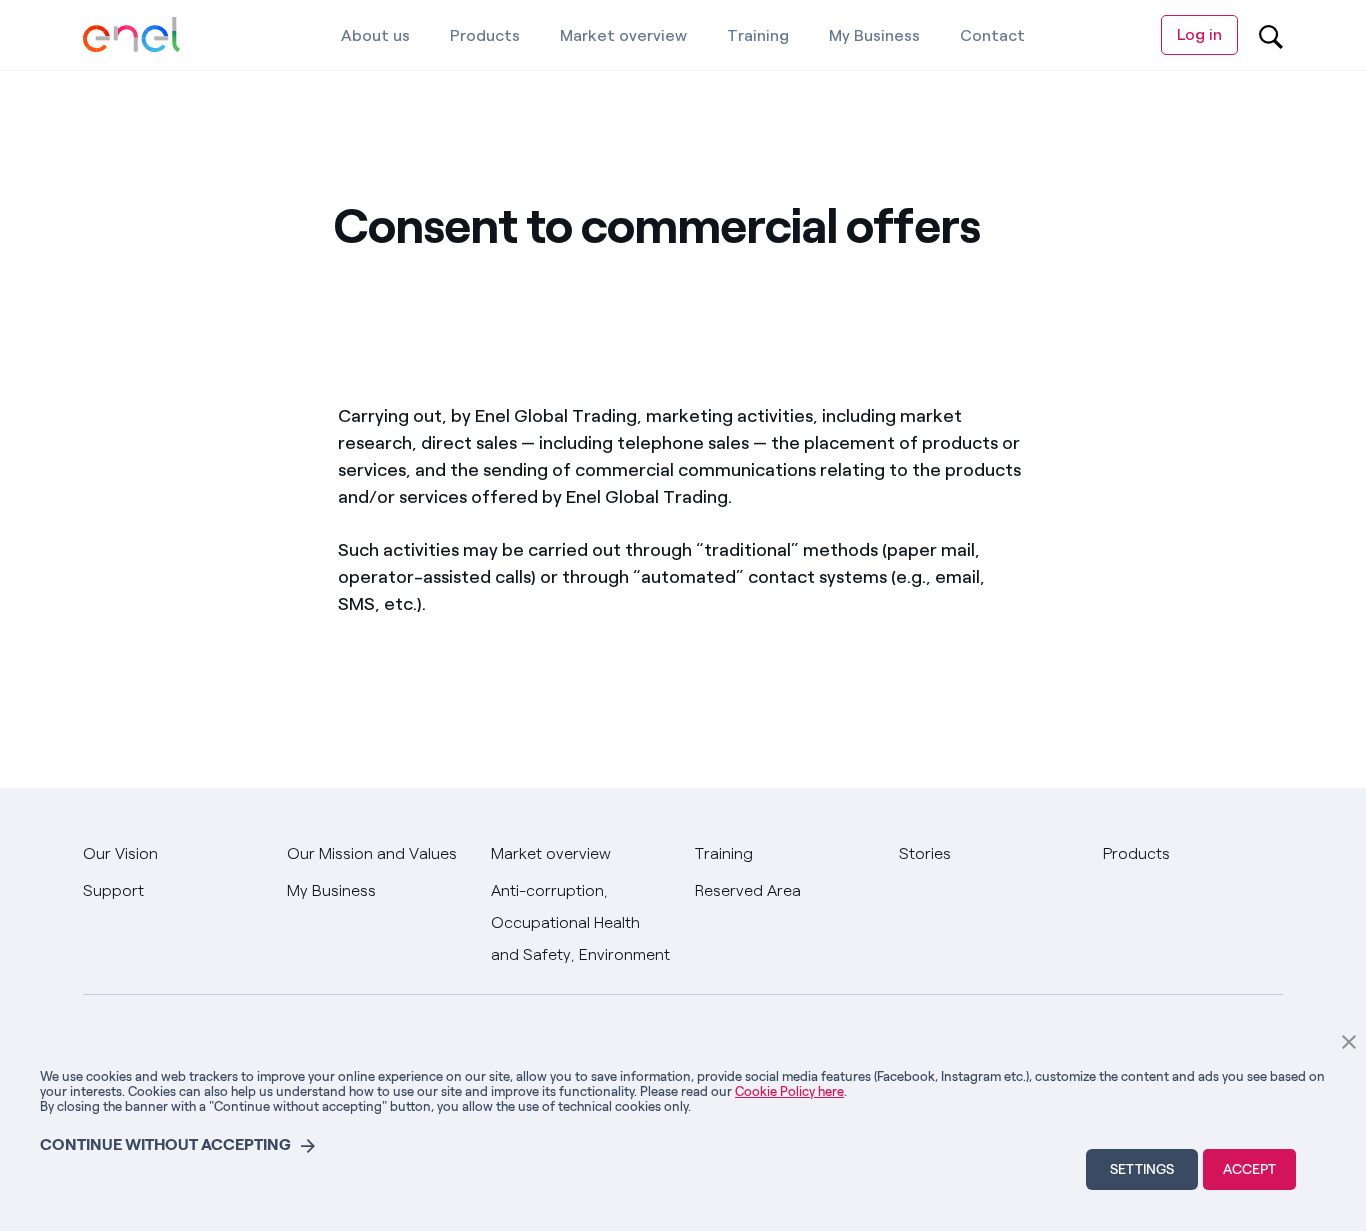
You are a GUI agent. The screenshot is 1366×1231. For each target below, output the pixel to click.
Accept (1249, 1169)
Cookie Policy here (789, 1091)
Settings (1142, 1169)
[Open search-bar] (1271, 35)
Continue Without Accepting (165, 1144)
